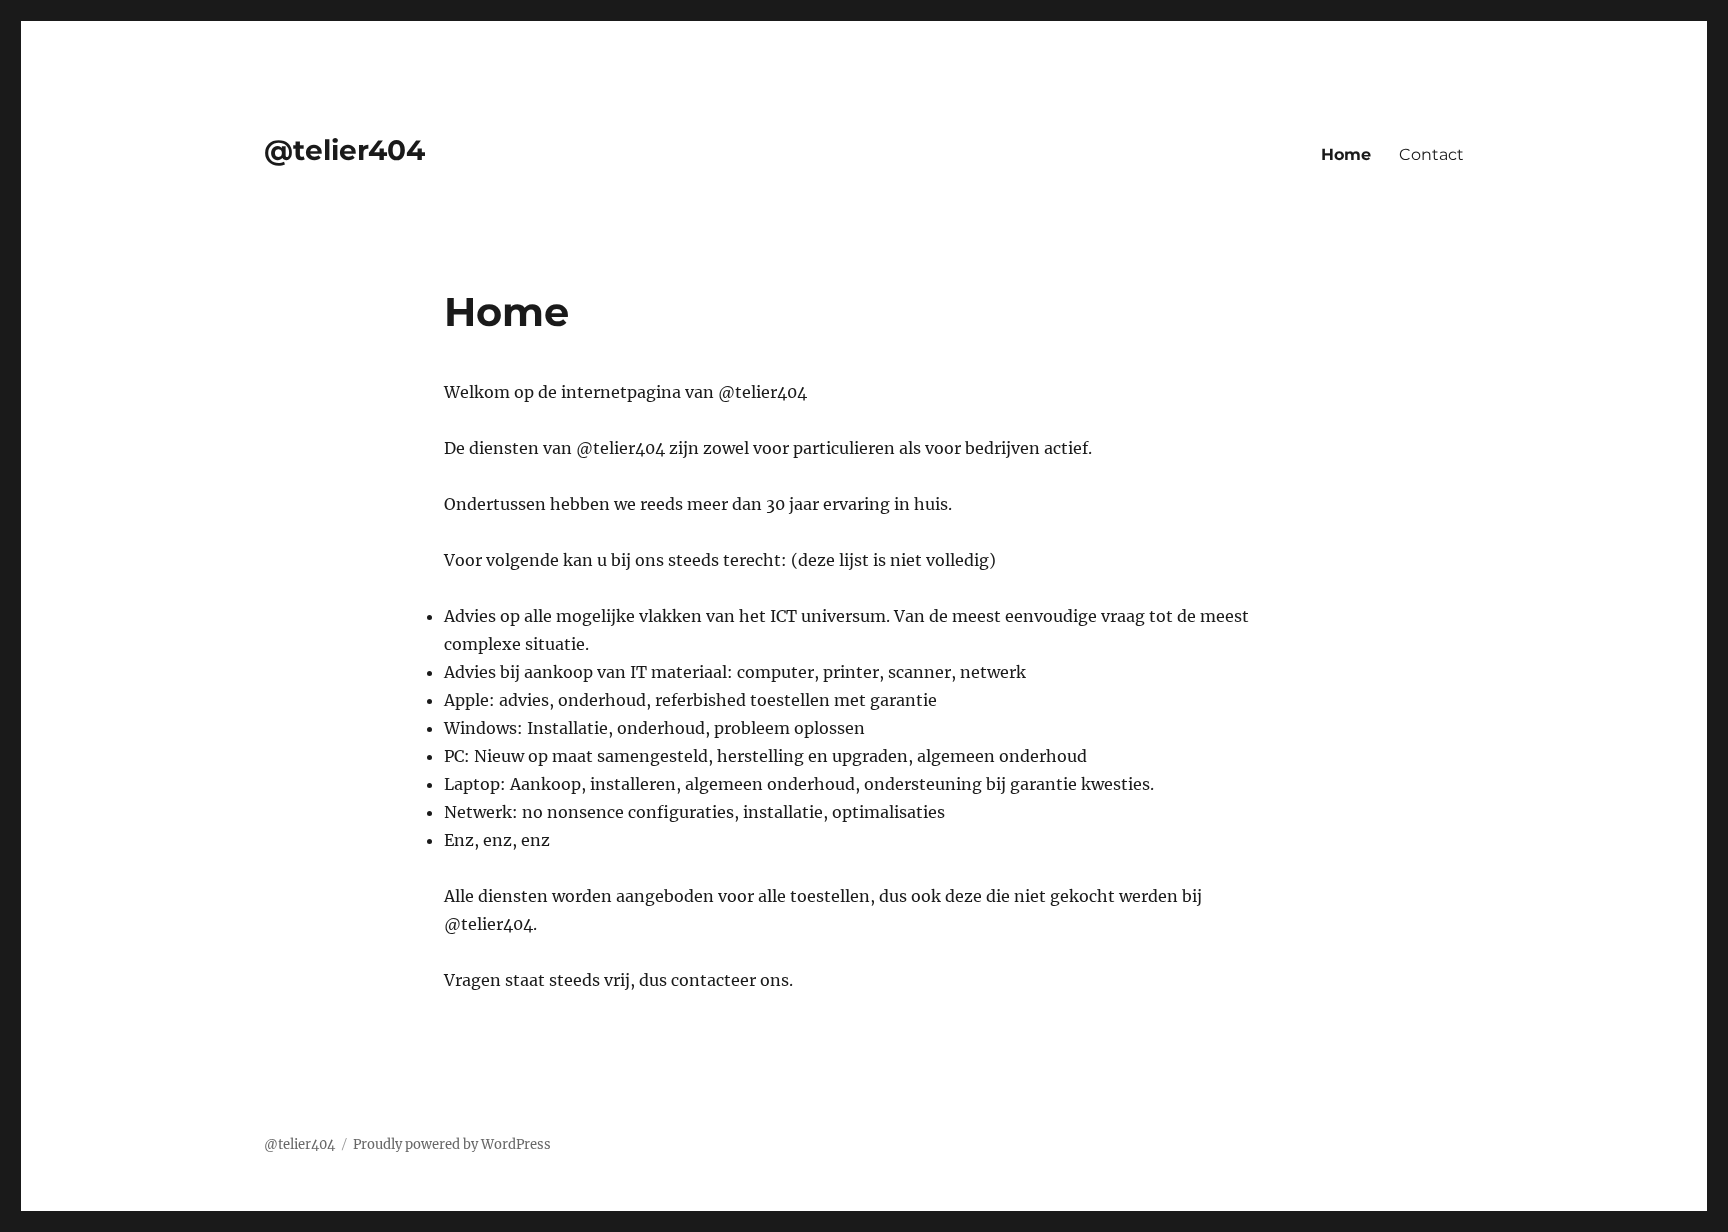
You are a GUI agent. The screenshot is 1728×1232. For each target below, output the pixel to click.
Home (1346, 154)
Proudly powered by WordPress (452, 1144)
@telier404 (344, 150)
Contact (1431, 154)
